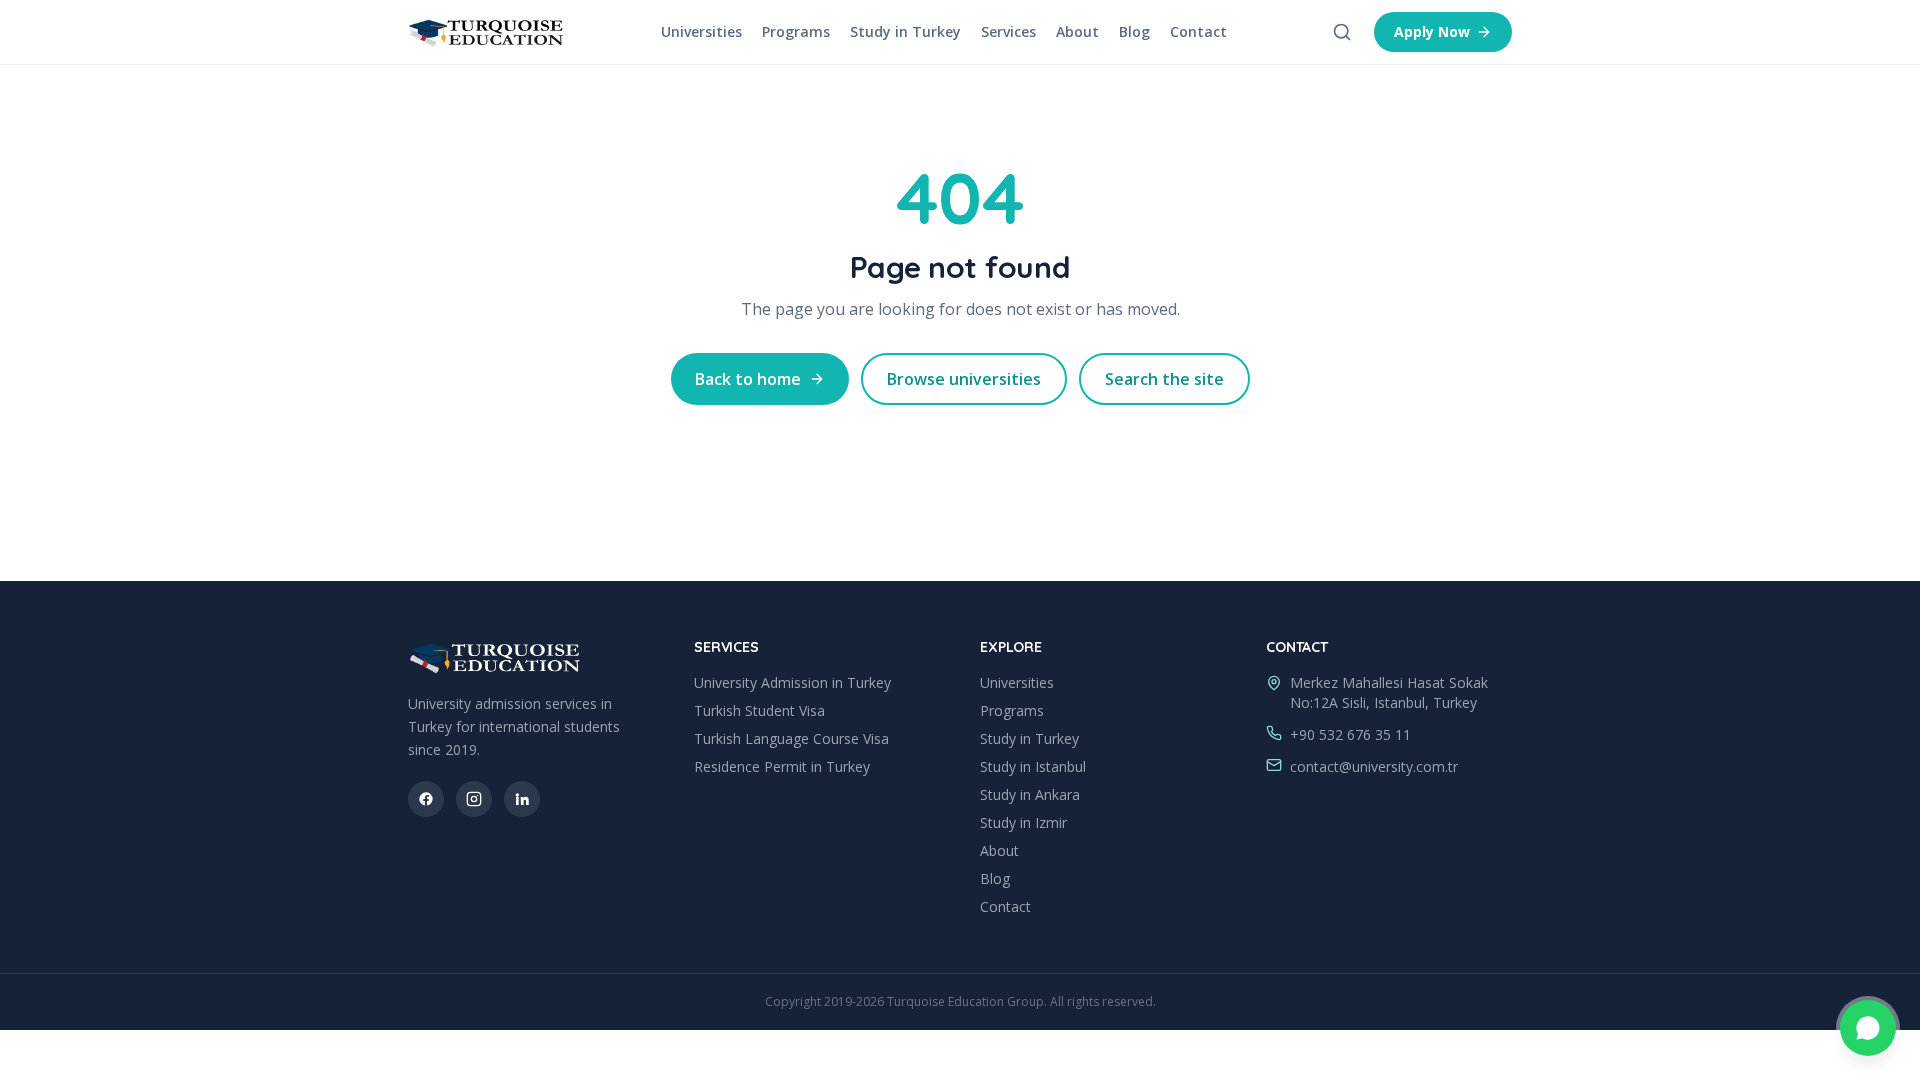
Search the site (1164, 379)
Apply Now (1432, 31)
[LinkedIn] (522, 799)
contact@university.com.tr (1374, 766)
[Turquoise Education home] (487, 32)
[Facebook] (426, 799)
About (1077, 31)
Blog (1134, 31)
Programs (796, 31)
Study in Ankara (1030, 794)
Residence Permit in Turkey (782, 766)
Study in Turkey (905, 31)
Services (1008, 31)
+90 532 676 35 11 (1350, 734)
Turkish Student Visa (759, 710)
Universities (701, 31)
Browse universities (964, 379)
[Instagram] (474, 799)
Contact (1198, 31)
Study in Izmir (1023, 822)
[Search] (1342, 32)
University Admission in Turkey (792, 682)
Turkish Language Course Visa (791, 738)
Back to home (748, 379)
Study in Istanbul (1033, 766)
